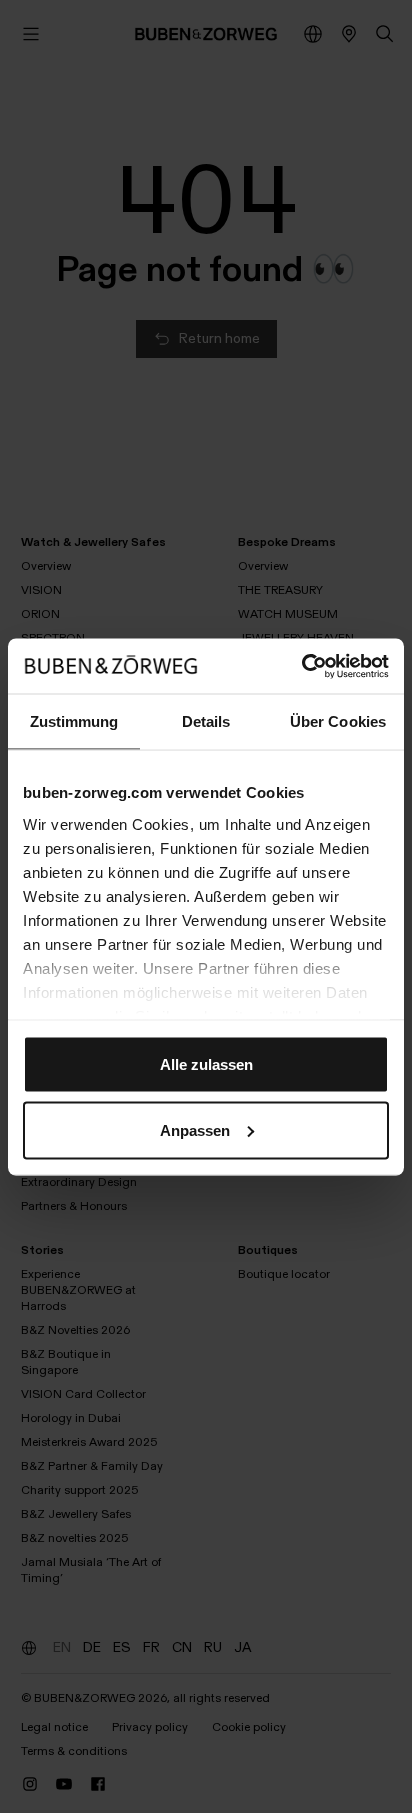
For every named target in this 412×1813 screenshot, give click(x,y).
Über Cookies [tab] (338, 721)
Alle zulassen (206, 1064)
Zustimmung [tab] (74, 721)
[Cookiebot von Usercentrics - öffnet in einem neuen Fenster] (301, 666)
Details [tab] (206, 721)
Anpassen (195, 1129)
